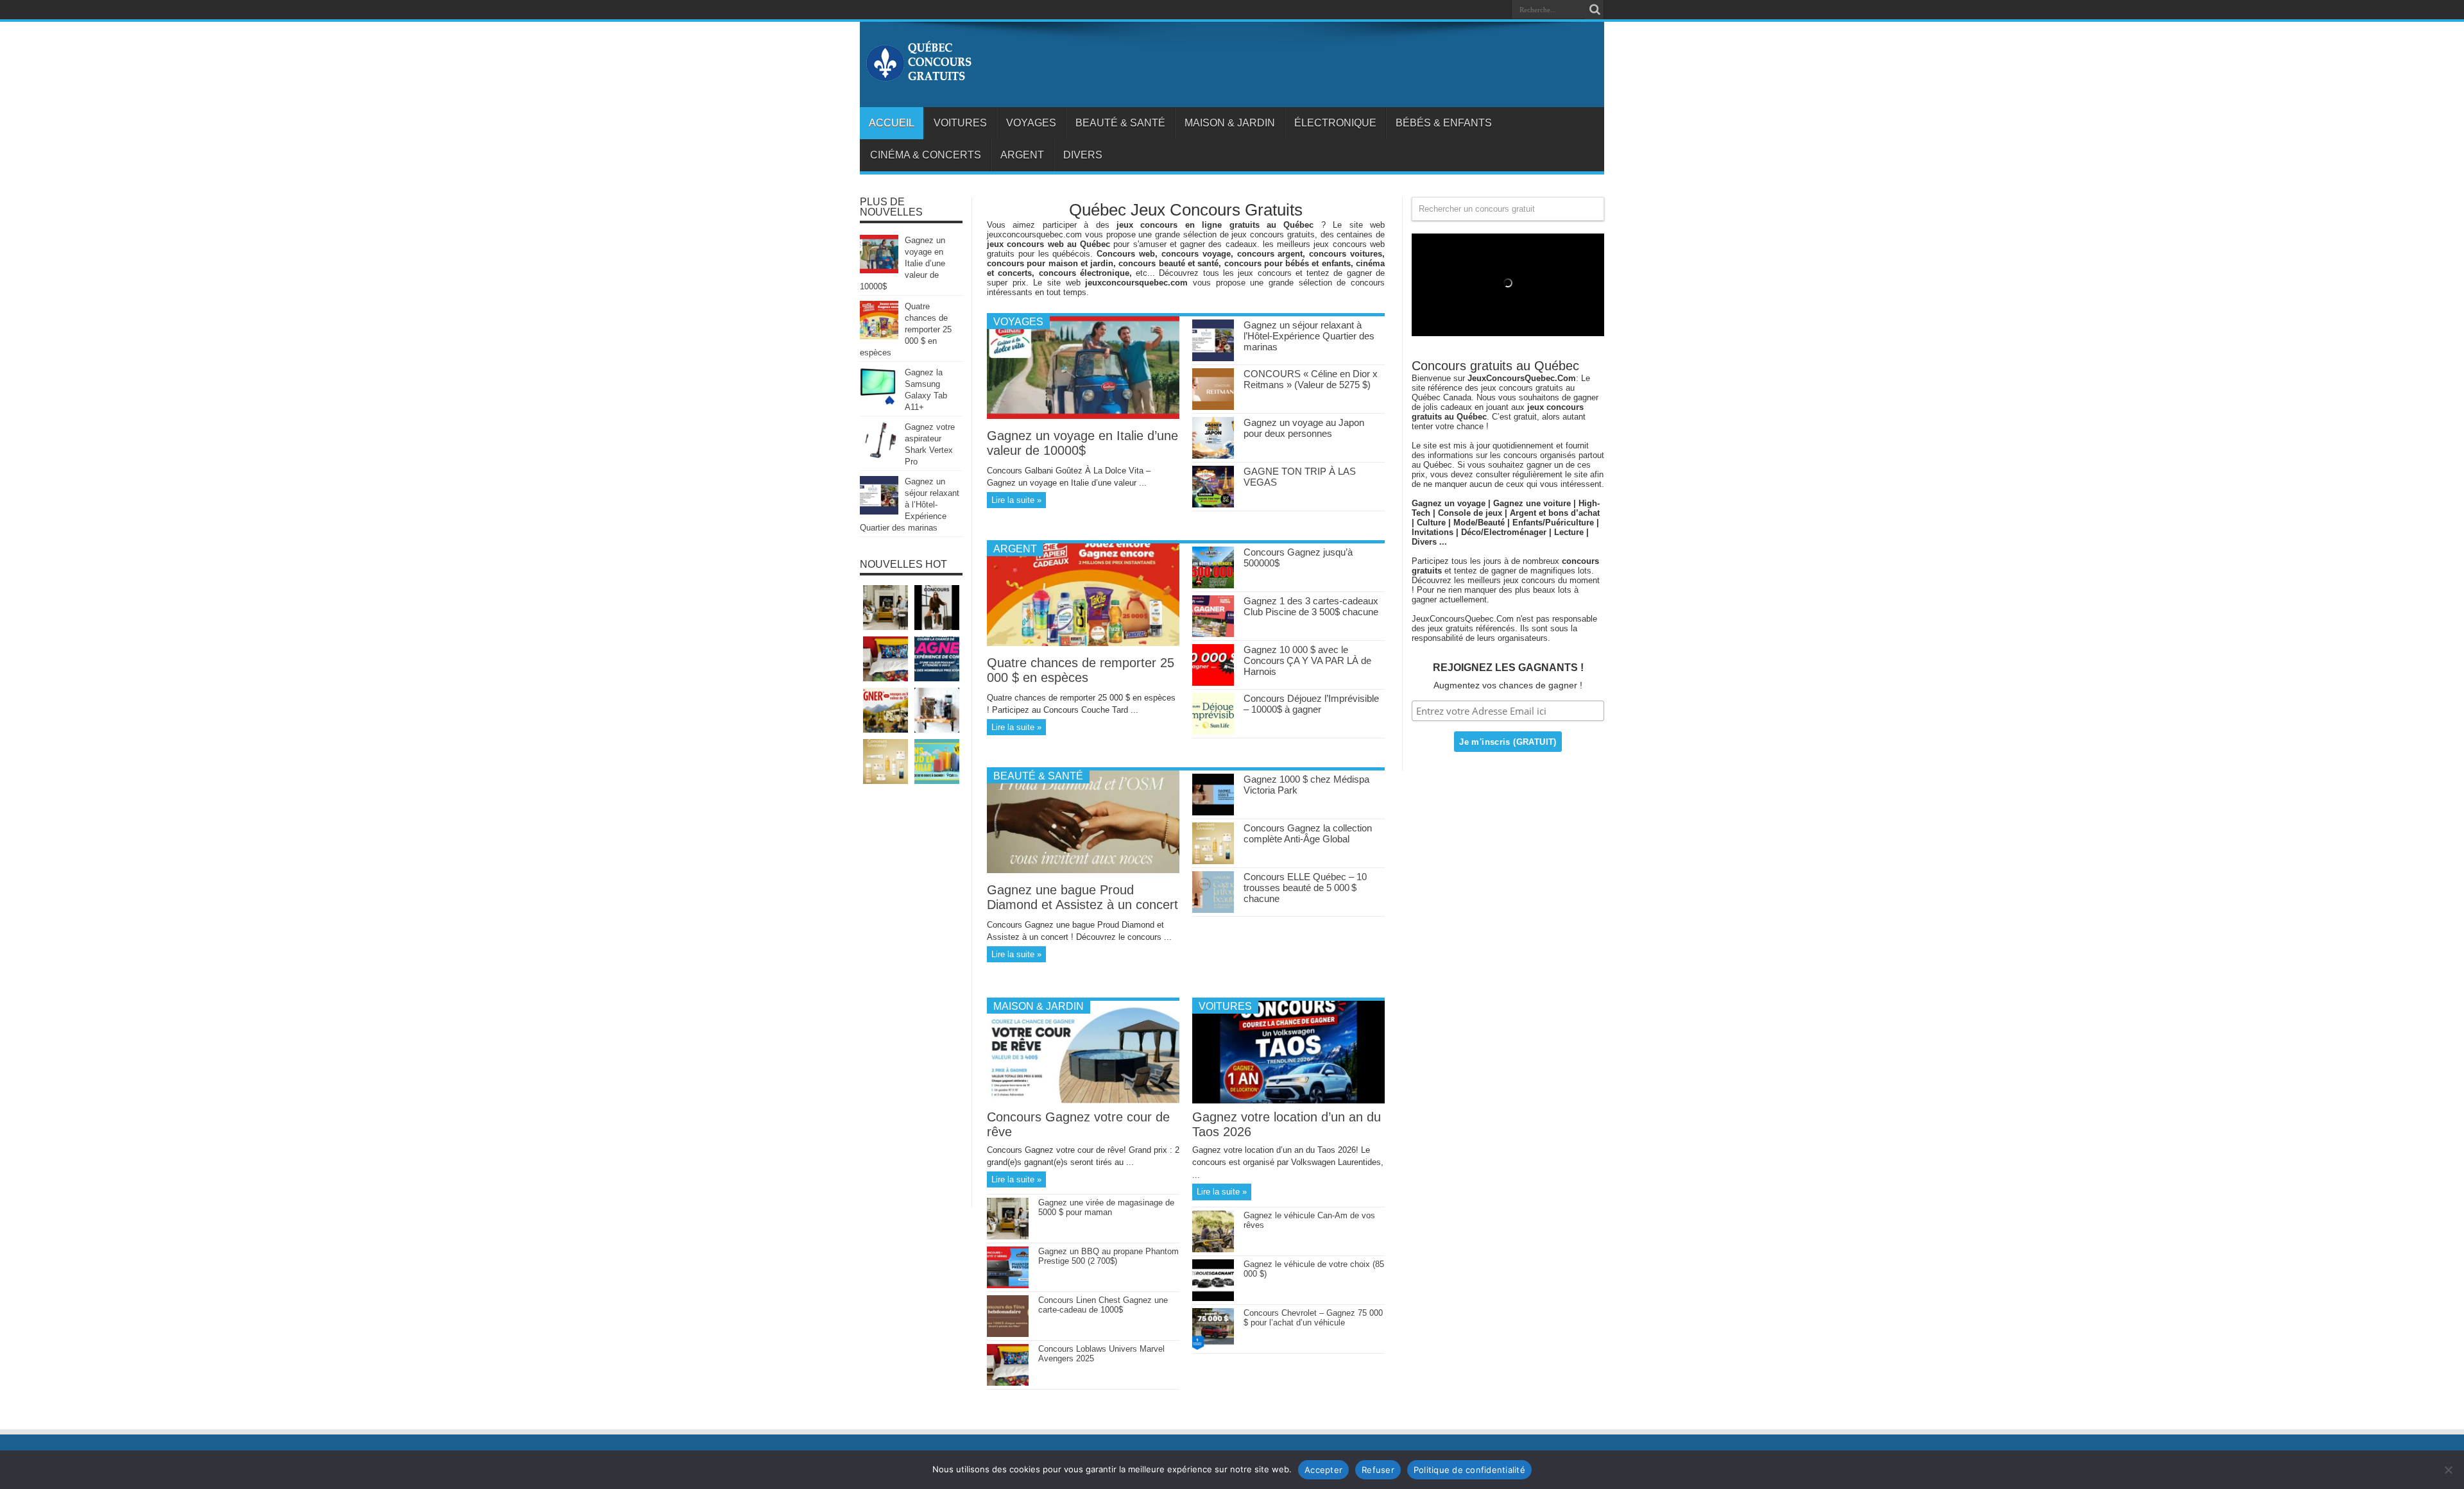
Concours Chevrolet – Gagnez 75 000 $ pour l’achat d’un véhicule (1313, 1318)
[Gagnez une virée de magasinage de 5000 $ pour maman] (1008, 1237)
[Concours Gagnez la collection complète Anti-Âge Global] (1213, 861)
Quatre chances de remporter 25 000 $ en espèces (1081, 670)
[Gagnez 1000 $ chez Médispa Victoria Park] (1213, 813)
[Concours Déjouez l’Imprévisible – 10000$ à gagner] (1213, 732)
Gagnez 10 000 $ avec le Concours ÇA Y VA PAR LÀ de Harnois (1307, 660)
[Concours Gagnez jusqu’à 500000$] (1213, 585)
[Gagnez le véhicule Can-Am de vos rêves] (1213, 1249)
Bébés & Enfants (1444, 123)
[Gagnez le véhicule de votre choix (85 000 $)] (1213, 1298)
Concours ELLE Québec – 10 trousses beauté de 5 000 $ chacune (1305, 888)
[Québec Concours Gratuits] (918, 75)
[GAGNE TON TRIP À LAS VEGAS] (1213, 505)
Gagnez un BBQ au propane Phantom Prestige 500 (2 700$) (1108, 1256)
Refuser (1378, 1470)
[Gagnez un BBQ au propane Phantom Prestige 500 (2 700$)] (1008, 1285)
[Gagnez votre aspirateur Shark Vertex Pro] (879, 457)
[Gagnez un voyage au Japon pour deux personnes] (1213, 456)
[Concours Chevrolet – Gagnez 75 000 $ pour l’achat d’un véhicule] (1213, 1347)
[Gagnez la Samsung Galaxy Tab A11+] (879, 403)
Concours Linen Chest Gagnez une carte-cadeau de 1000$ (1103, 1305)
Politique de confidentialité (1469, 1470)
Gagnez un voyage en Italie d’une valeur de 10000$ (1082, 443)
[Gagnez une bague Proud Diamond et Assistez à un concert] (1083, 870)
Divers (1083, 155)
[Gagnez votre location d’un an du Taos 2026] (1288, 1101)
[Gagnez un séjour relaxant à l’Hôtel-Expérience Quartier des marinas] (1213, 358)
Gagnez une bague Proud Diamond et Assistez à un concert (1082, 897)
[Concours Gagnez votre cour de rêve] (1083, 1101)
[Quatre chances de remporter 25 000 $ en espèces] (1083, 643)
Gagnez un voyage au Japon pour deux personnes (1304, 428)
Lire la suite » (1016, 500)
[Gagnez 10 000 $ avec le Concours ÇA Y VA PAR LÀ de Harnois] (1213, 683)
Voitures (960, 123)
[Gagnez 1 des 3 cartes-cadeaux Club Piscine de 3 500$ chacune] (1213, 634)
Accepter (1323, 1470)
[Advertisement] (911, 1002)
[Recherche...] (1595, 10)
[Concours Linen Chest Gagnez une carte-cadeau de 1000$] (1008, 1334)
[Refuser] (2448, 1470)
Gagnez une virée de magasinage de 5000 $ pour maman (1106, 1207)
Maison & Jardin (1230, 123)
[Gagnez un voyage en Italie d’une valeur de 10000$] (1083, 416)
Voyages (1031, 123)
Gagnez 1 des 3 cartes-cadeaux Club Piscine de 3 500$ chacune (1311, 606)
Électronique (1335, 123)
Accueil (892, 123)
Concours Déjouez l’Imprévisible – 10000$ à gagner (1311, 704)
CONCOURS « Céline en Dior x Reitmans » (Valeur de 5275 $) (1311, 379)
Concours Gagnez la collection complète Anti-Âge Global (1308, 833)
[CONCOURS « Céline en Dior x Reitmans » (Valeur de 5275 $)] (1213, 407)
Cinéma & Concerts (926, 155)
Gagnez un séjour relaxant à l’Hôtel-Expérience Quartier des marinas (1309, 336)
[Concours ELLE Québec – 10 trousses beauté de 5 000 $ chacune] (1213, 910)
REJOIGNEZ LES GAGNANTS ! (1508, 668)
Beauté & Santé (1120, 123)
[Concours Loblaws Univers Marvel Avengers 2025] (1008, 1383)
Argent (1022, 155)
